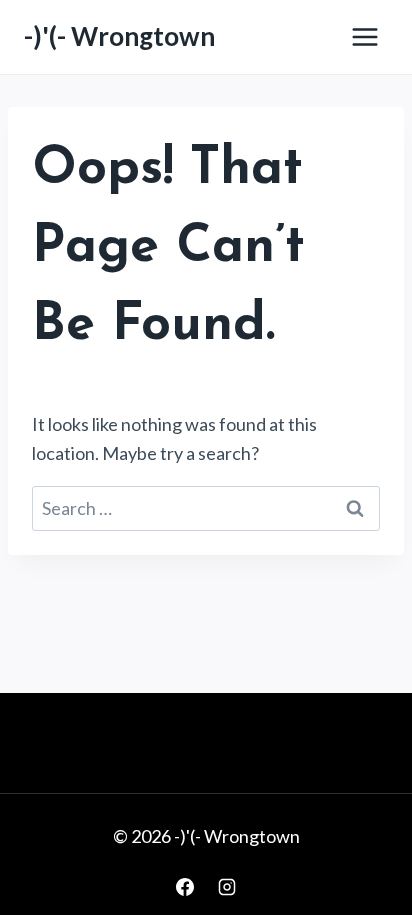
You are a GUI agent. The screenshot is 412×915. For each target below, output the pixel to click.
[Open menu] (364, 36)
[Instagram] (227, 887)
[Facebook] (185, 887)
